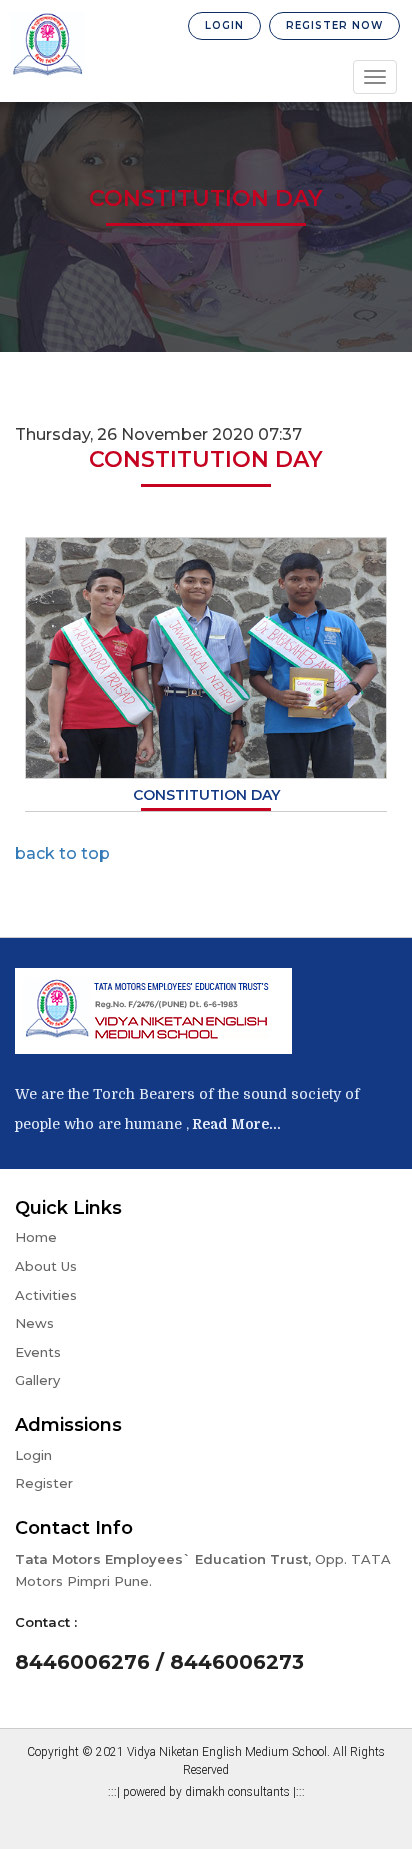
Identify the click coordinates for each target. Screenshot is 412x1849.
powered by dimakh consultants (208, 1792)
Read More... (235, 1124)
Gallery (37, 1380)
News (34, 1323)
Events (38, 1352)
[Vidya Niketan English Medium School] (47, 46)
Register (44, 1483)
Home (36, 1237)
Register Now (334, 25)
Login (224, 25)
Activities (46, 1295)
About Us (46, 1266)
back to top (62, 853)
